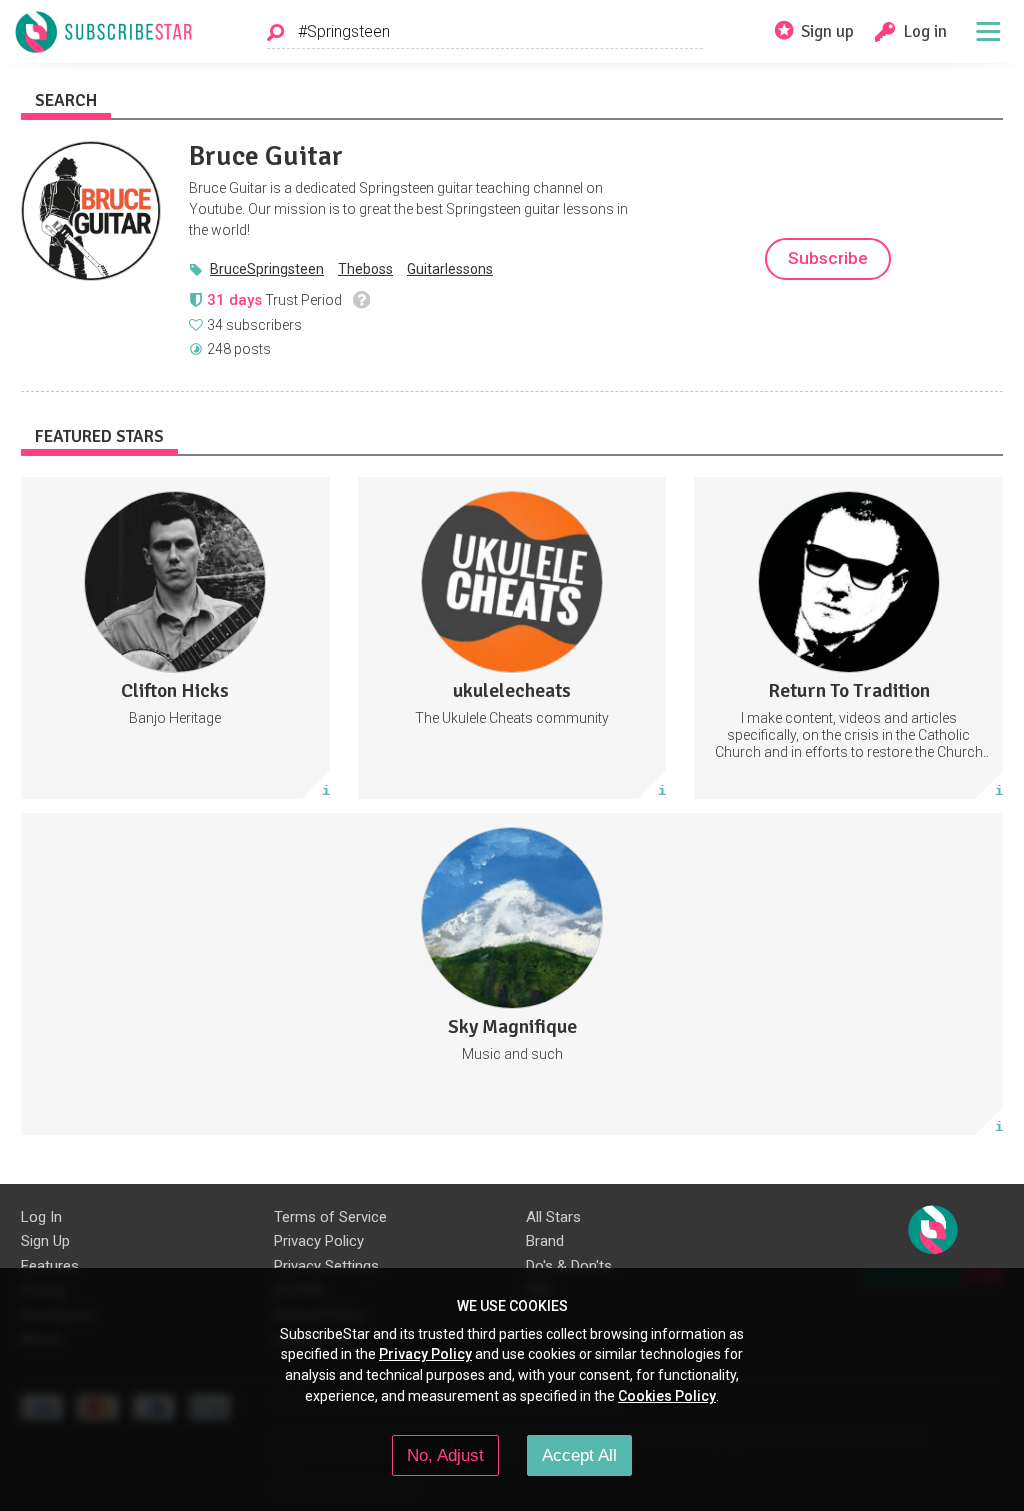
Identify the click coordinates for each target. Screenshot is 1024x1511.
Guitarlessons (450, 269)
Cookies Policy (667, 1396)
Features (50, 1266)
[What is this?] (361, 300)
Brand (545, 1241)
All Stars (553, 1217)
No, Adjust (445, 1455)
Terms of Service (330, 1217)
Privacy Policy (319, 1241)
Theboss (365, 269)
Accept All (579, 1455)
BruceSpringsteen (267, 269)
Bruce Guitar (266, 156)
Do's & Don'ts (569, 1266)
